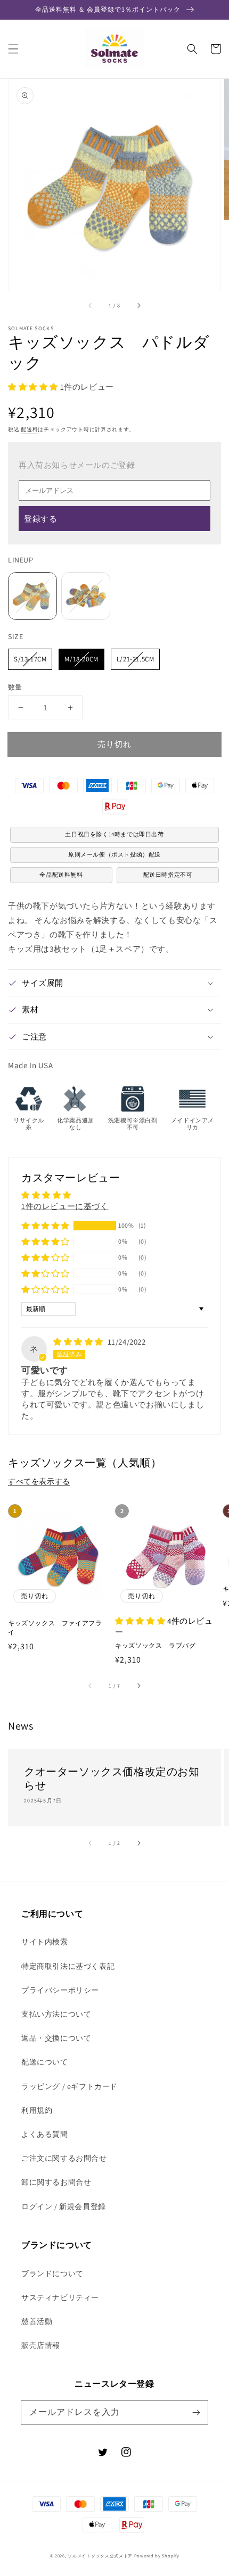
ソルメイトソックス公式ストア (100, 2556)
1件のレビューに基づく (65, 1206)
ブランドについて (52, 2273)
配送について (45, 2062)
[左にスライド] (91, 306)
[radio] (32, 596)
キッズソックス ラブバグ (155, 1645)
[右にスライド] (138, 306)
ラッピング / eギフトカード (69, 2086)
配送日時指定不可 (168, 875)
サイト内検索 (45, 1942)
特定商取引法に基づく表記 (68, 1966)
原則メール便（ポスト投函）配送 (114, 854)
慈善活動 (37, 2321)
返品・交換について (56, 2038)
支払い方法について (56, 2014)
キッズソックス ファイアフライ (55, 1627)
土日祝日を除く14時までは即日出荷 (114, 834)
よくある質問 (45, 2134)
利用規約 (37, 2110)
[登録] (196, 2412)
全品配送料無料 (61, 875)
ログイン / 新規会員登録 (64, 2206)
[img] (79, 1342)
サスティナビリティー (60, 2297)
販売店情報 (41, 2345)
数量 (15, 687)
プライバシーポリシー (60, 1990)
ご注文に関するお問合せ (64, 2158)
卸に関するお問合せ (56, 2182)
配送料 (29, 429)
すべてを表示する (39, 1481)
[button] (13, 49)
